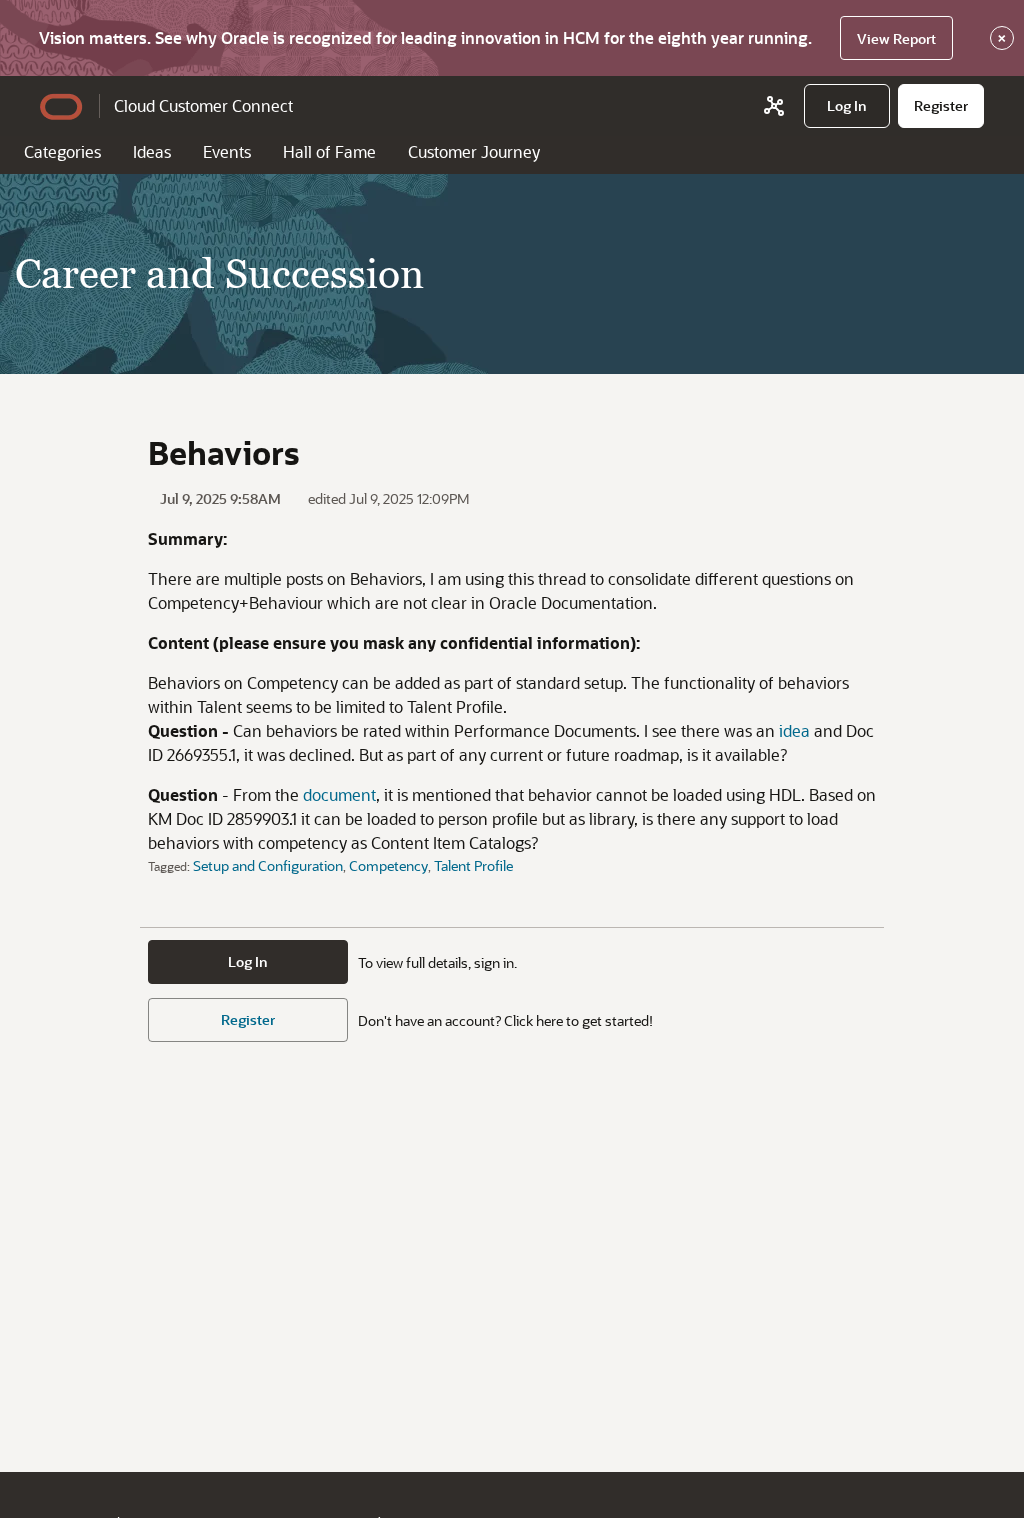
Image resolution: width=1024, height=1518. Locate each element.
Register (248, 1019)
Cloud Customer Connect (203, 105)
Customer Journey (474, 151)
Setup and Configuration (268, 865)
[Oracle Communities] (774, 106)
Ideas (152, 151)
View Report (896, 38)
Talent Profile (473, 865)
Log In (248, 961)
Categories (62, 151)
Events (227, 151)
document (339, 794)
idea (794, 730)
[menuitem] (847, 106)
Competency (388, 865)
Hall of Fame (329, 151)
